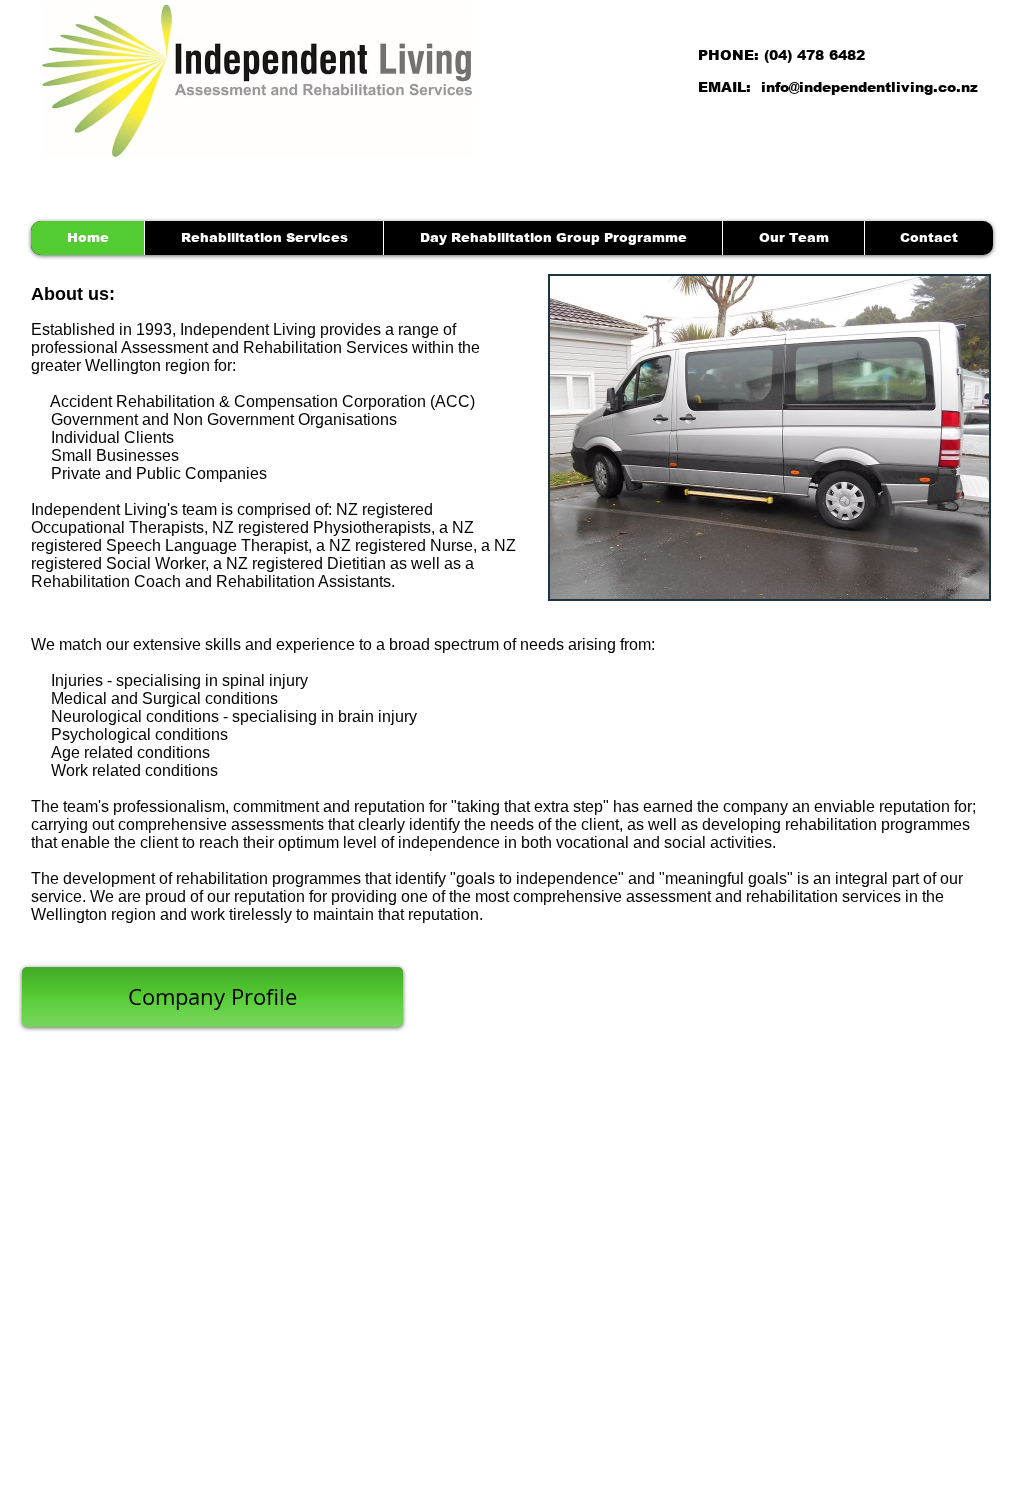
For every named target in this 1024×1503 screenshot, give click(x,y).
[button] (769, 437)
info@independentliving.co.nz (869, 87)
